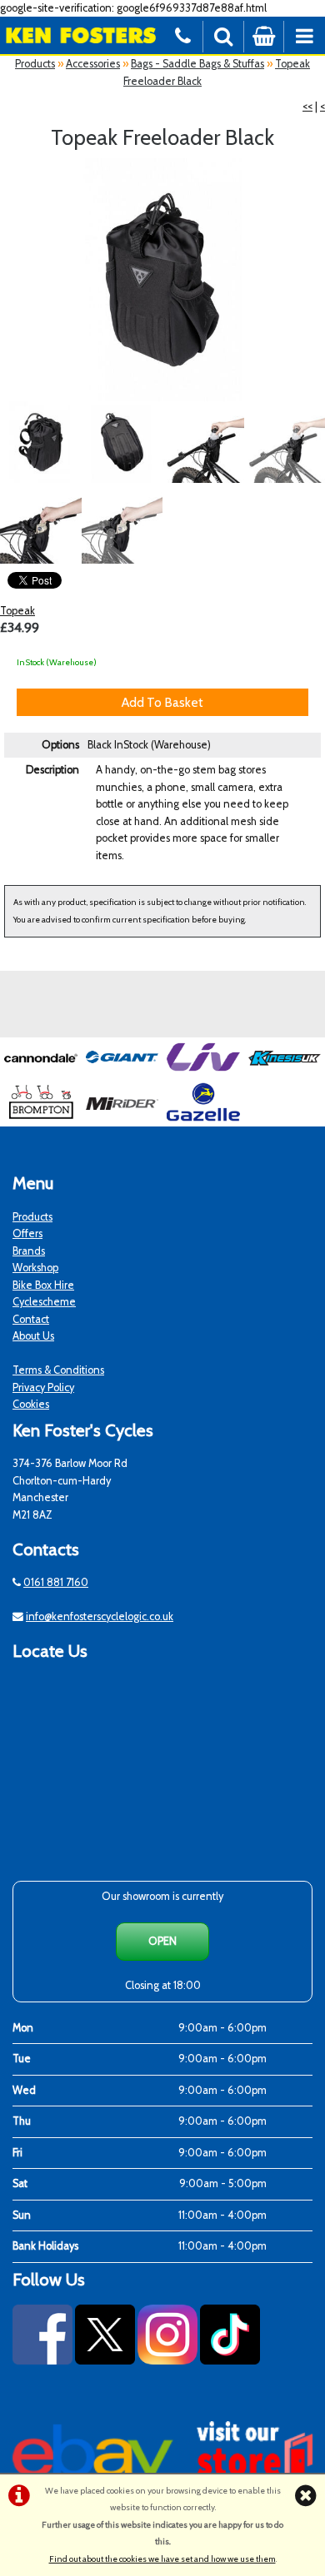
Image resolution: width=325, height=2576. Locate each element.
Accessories (93, 64)
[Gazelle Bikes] (203, 1118)
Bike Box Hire (43, 1285)
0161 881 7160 (56, 1582)
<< (307, 106)
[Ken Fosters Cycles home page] (81, 35)
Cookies (31, 1404)
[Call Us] (183, 35)
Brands (29, 1251)
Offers (27, 1233)
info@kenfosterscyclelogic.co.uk (100, 1616)
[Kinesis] (285, 1073)
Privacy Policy (43, 1387)
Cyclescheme (44, 1302)
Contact (31, 1319)
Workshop (35, 1268)
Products (35, 64)
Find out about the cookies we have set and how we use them (162, 2559)
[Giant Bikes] (122, 1073)
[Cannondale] (41, 1073)
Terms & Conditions (58, 1370)
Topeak (17, 611)
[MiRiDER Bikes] (122, 1118)
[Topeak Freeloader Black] (162, 280)
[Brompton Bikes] (41, 1118)
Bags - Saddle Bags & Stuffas (197, 64)
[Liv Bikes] (203, 1073)
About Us (33, 1336)
